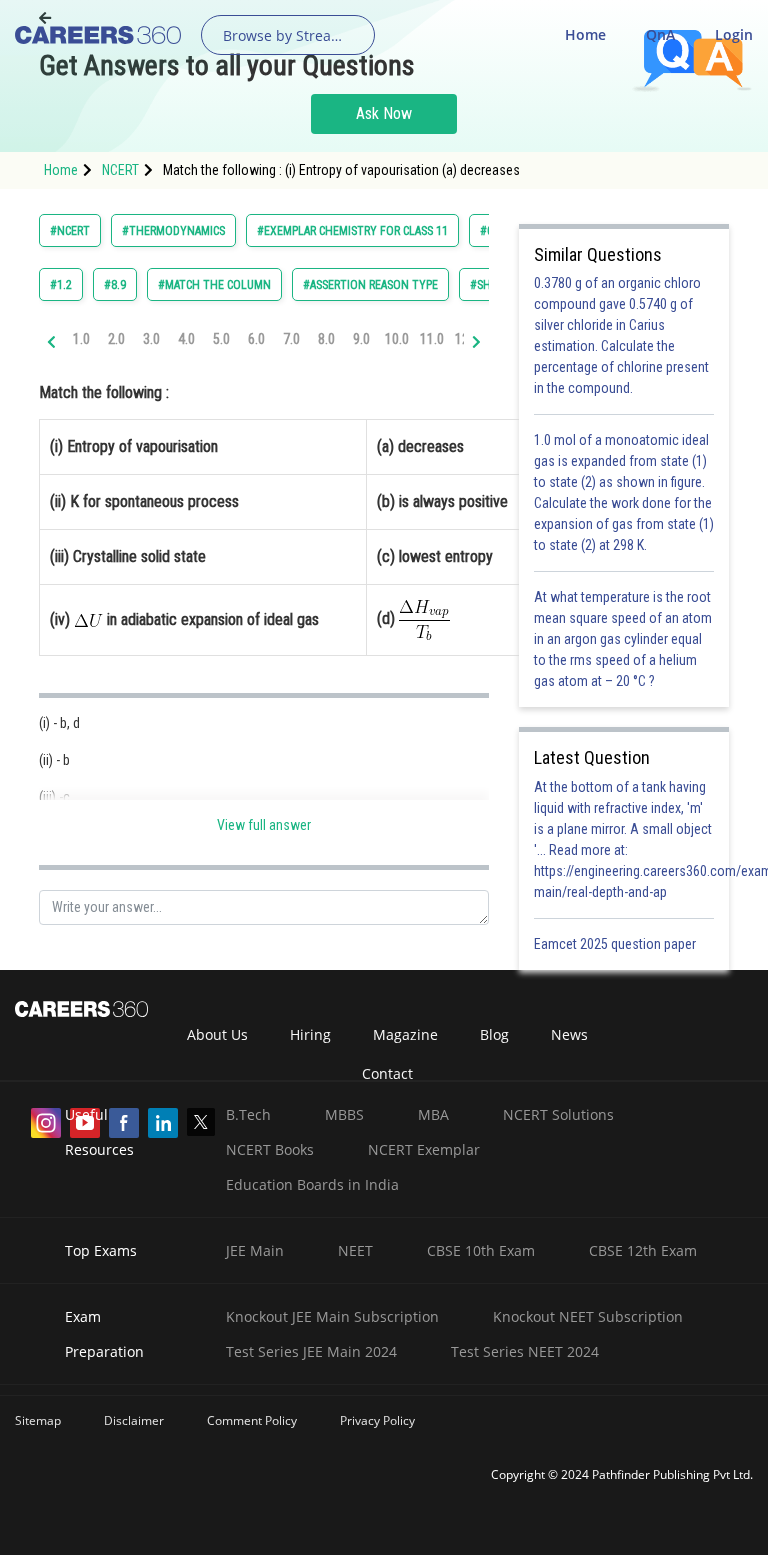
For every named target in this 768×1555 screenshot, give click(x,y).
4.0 (186, 339)
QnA (660, 34)
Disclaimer (134, 1420)
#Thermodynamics (173, 231)
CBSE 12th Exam (643, 1250)
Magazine (405, 1034)
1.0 (81, 339)
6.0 (256, 339)
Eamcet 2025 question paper (616, 944)
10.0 (397, 339)
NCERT (120, 170)
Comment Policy (252, 1420)
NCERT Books (270, 1149)
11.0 (432, 339)
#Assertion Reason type (370, 285)
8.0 (326, 339)
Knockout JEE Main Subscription (332, 1316)
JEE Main (255, 1250)
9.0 (361, 339)
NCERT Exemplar (424, 1149)
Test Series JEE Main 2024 (311, 1351)
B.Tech (248, 1114)
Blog (494, 1034)
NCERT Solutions (558, 1114)
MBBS (344, 1114)
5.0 (221, 339)
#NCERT (70, 231)
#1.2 (61, 285)
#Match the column (214, 285)
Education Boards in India (312, 1184)
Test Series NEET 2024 (525, 1351)
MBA (433, 1114)
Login (734, 34)
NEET (355, 1250)
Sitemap (38, 1420)
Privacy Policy (377, 1420)
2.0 (116, 339)
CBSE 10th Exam (481, 1250)
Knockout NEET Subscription (588, 1316)
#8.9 (115, 285)
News (569, 1034)
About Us (217, 1034)
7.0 (291, 339)
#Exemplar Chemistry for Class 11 (352, 231)
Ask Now (384, 113)
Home (585, 34)
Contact (387, 1073)
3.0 (151, 339)
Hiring (310, 1034)
